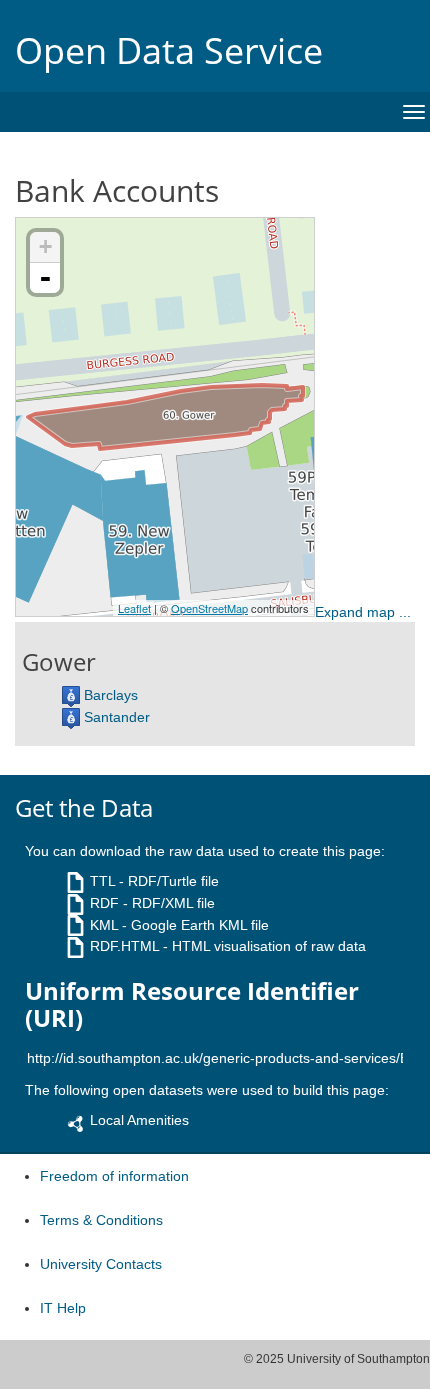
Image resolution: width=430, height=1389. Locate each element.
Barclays (111, 695)
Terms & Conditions (101, 1220)
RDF (104, 903)
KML (104, 925)
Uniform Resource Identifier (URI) (192, 1004)
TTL (102, 881)
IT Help (63, 1308)
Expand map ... (363, 612)
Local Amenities (139, 1120)
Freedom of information (114, 1176)
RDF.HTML (124, 946)
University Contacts (101, 1264)
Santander (117, 717)
